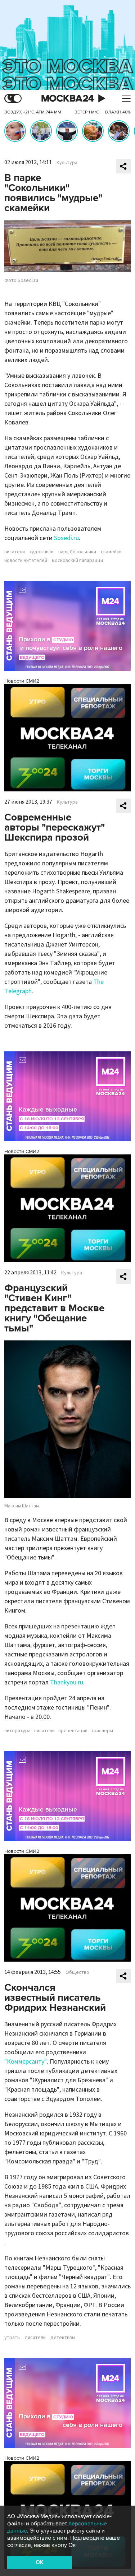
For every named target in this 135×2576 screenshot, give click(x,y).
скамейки (111, 552)
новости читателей (26, 561)
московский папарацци (77, 561)
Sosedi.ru (66, 538)
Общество (77, 1972)
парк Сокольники (77, 552)
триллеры (102, 1731)
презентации (73, 1731)
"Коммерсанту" (26, 2062)
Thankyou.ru (67, 1682)
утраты (12, 2338)
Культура (67, 163)
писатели (15, 552)
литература (17, 1731)
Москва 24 (68, 99)
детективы (63, 2338)
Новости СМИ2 (22, 681)
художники (42, 552)
